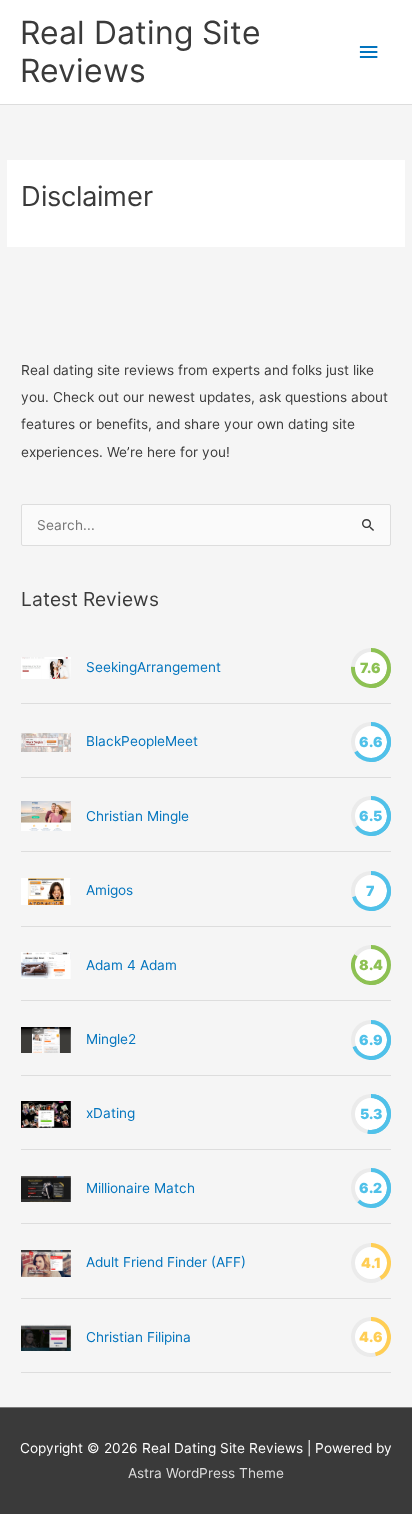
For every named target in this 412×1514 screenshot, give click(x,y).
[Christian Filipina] (46, 1337)
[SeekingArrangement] (46, 667)
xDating (110, 1113)
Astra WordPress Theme (206, 1473)
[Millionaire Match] (46, 1189)
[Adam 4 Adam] (46, 965)
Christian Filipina (138, 1337)
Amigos (109, 890)
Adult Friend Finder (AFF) (166, 1262)
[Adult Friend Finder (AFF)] (46, 1263)
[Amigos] (46, 891)
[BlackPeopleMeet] (46, 741)
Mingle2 (111, 1039)
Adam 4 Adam (131, 965)
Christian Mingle (137, 816)
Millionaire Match (140, 1188)
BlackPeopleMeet (142, 741)
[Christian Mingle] (46, 816)
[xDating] (46, 1114)
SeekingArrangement (153, 667)
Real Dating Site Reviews (140, 51)
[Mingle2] (46, 1040)
